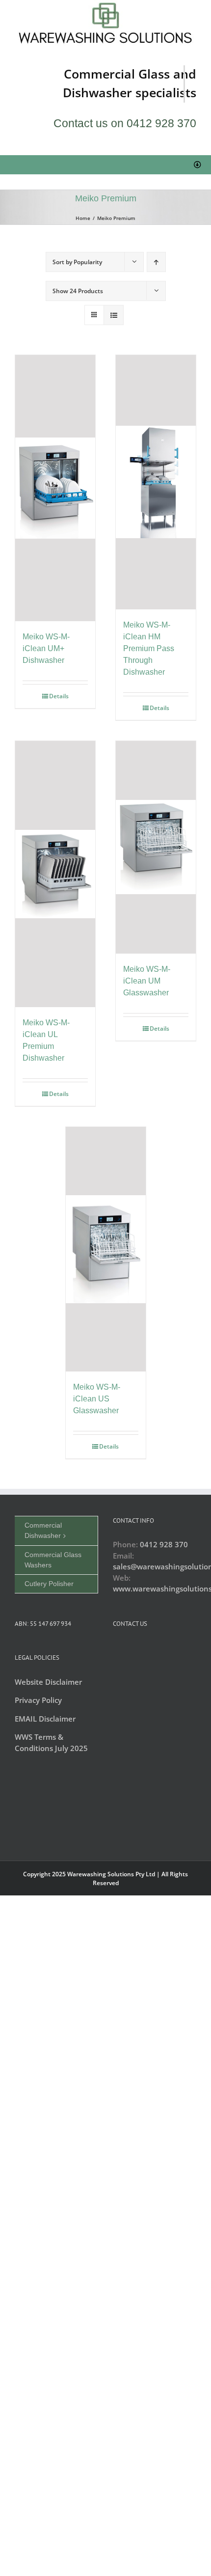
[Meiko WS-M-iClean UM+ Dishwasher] (55, 488)
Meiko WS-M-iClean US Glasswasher (97, 1399)
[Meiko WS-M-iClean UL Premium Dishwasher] (55, 874)
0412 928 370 (164, 1544)
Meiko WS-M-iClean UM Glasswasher (147, 981)
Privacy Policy (38, 1700)
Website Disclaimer (48, 1682)
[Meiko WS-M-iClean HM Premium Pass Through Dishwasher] (156, 482)
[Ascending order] (156, 262)
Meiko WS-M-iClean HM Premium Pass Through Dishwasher (149, 648)
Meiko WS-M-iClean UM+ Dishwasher (46, 648)
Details (59, 696)
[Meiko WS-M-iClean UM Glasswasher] (156, 847)
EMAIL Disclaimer (45, 1719)
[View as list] (114, 315)
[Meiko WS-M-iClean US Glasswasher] (106, 1249)
